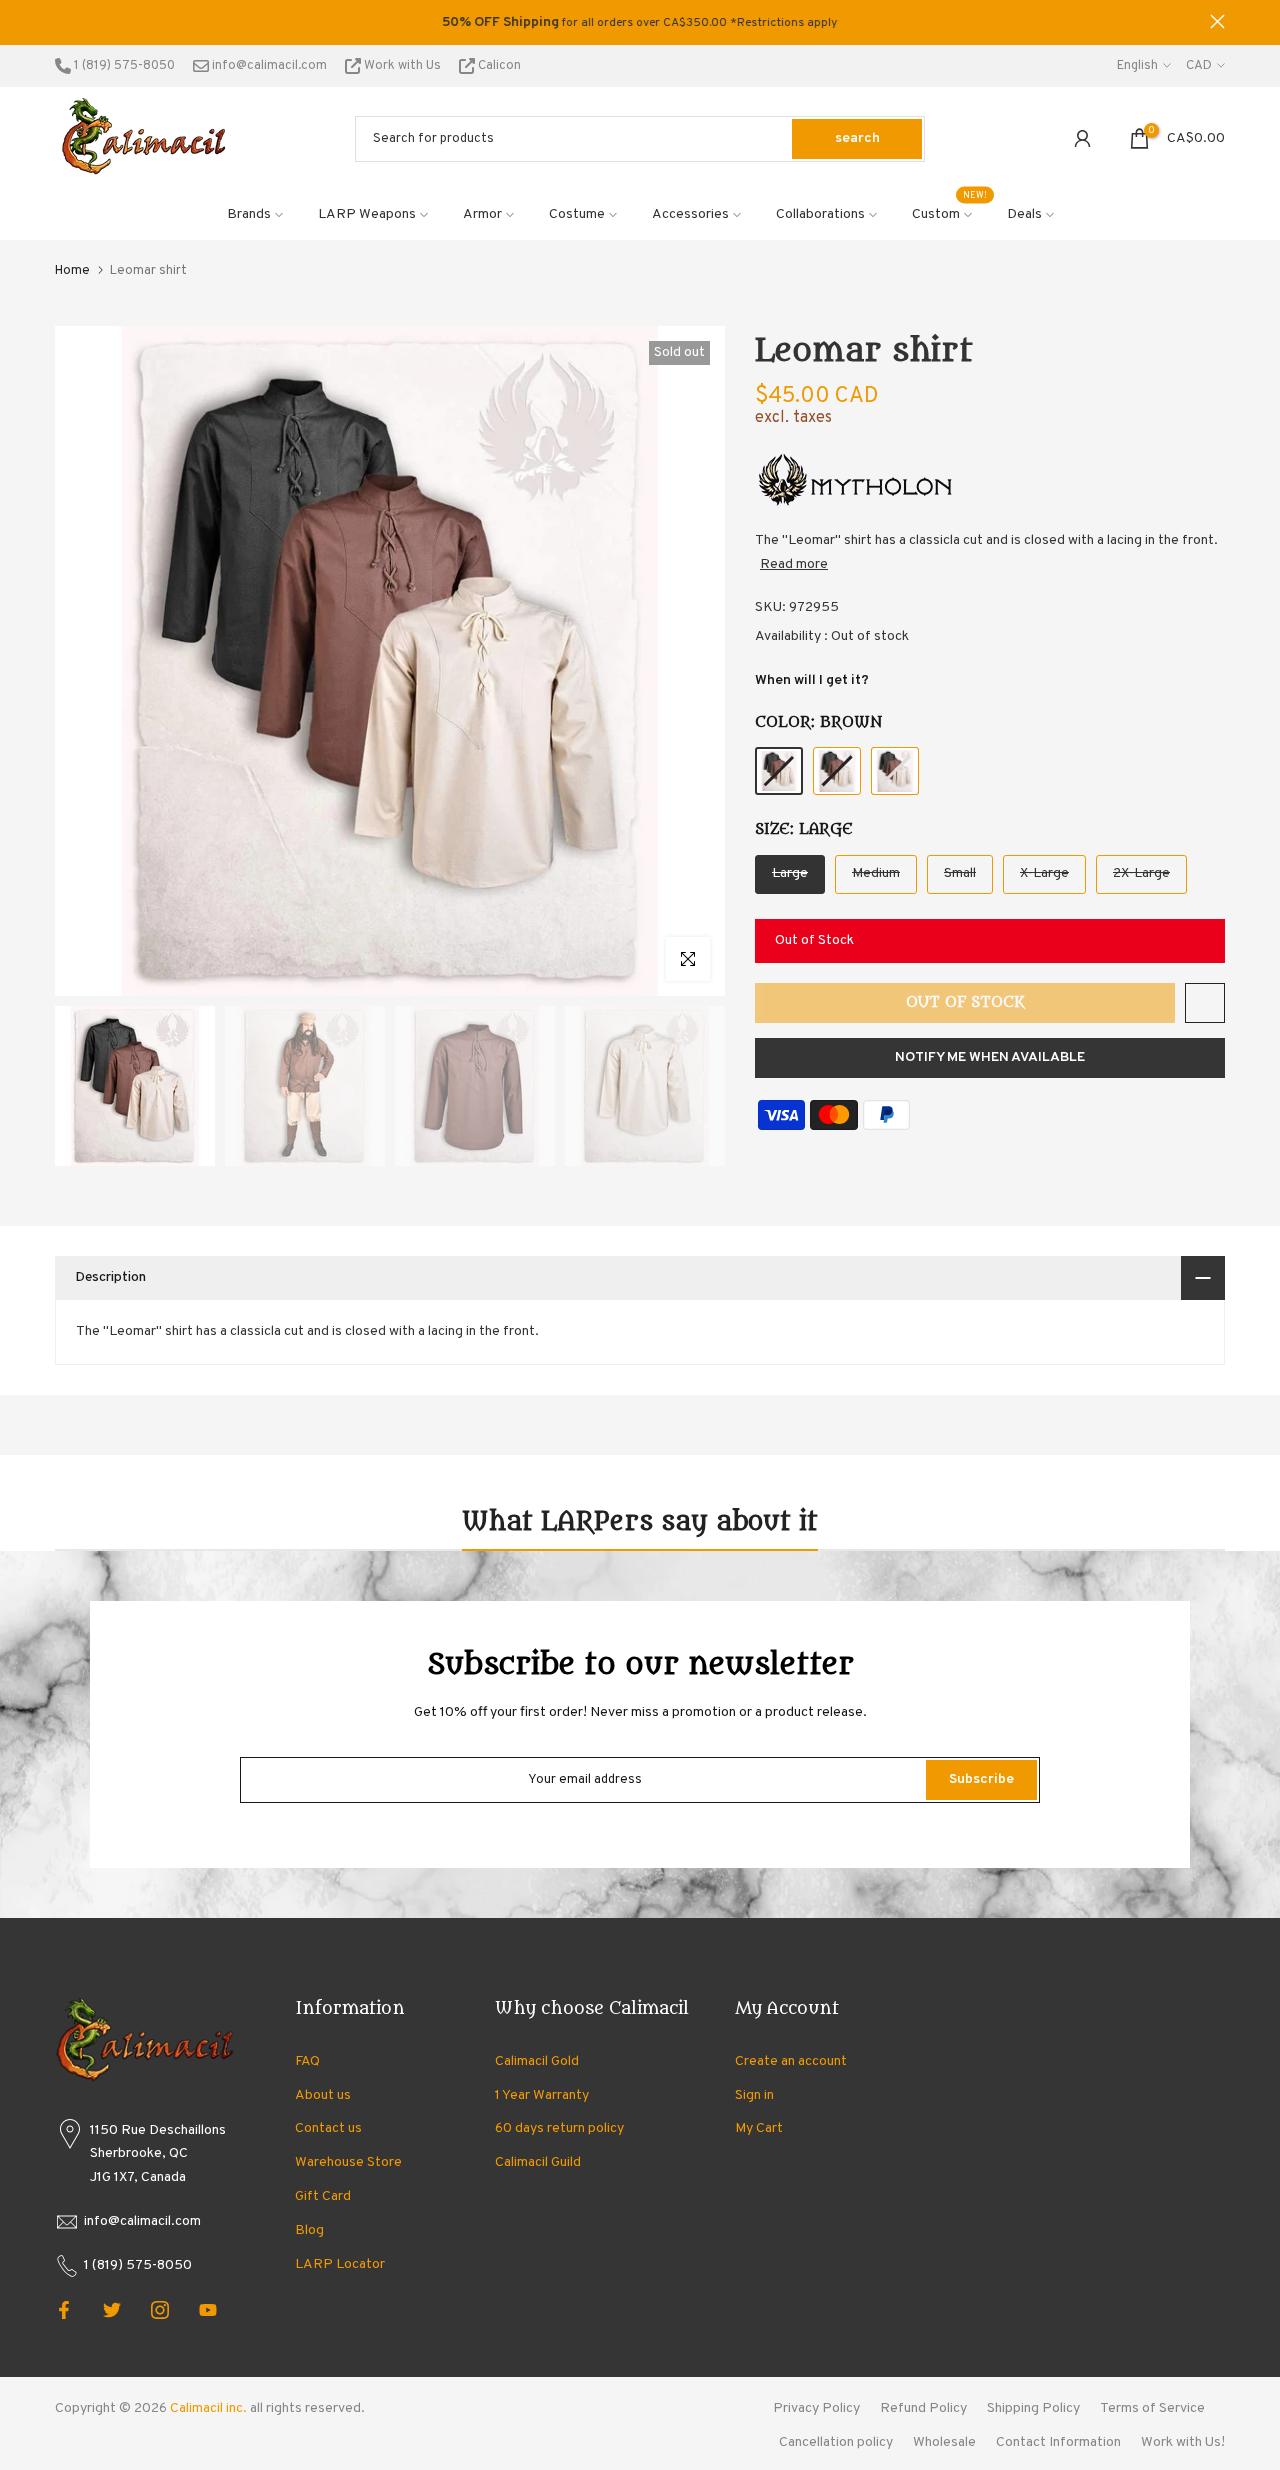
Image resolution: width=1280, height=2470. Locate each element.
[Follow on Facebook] (64, 2310)
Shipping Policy (1033, 2408)
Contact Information (1058, 2442)
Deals (1024, 214)
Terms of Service (1152, 2408)
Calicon (498, 66)
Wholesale (944, 2442)
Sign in (754, 2095)
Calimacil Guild (538, 2162)
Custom (950, 213)
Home (72, 271)
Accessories (690, 214)
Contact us (328, 2128)
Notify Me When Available (990, 1057)
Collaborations (820, 214)
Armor (482, 214)
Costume (577, 214)
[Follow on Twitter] (112, 2310)
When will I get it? (812, 680)
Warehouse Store (348, 2162)
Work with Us (402, 66)
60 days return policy (559, 2128)
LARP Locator (340, 2264)
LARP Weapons (367, 214)
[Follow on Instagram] (160, 2310)
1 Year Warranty (542, 2095)
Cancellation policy (836, 2442)
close (62, 21)
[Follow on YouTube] (208, 2310)
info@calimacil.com (268, 66)
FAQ (307, 2061)
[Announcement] (640, 23)
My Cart (759, 2128)
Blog (309, 2230)
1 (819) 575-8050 (123, 66)
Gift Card (323, 2196)
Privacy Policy (816, 2408)
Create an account (791, 2061)
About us (323, 2095)
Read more (794, 564)
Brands (249, 214)
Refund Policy (923, 2408)
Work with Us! (1183, 2442)
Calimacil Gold (537, 2061)
